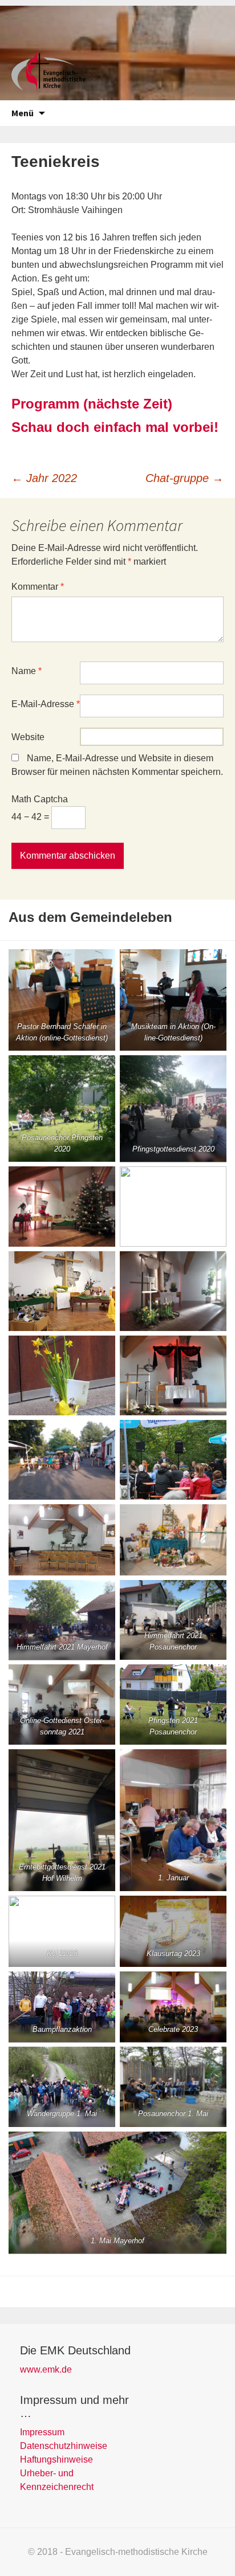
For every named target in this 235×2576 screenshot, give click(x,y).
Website (28, 737)
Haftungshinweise (56, 2459)
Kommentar (38, 587)
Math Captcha (40, 799)
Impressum (42, 2432)
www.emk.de (46, 2369)
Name (27, 671)
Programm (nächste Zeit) (92, 404)
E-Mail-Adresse (46, 704)
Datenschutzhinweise (64, 2446)
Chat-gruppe (185, 478)
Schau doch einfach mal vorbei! (115, 427)
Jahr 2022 (44, 478)
